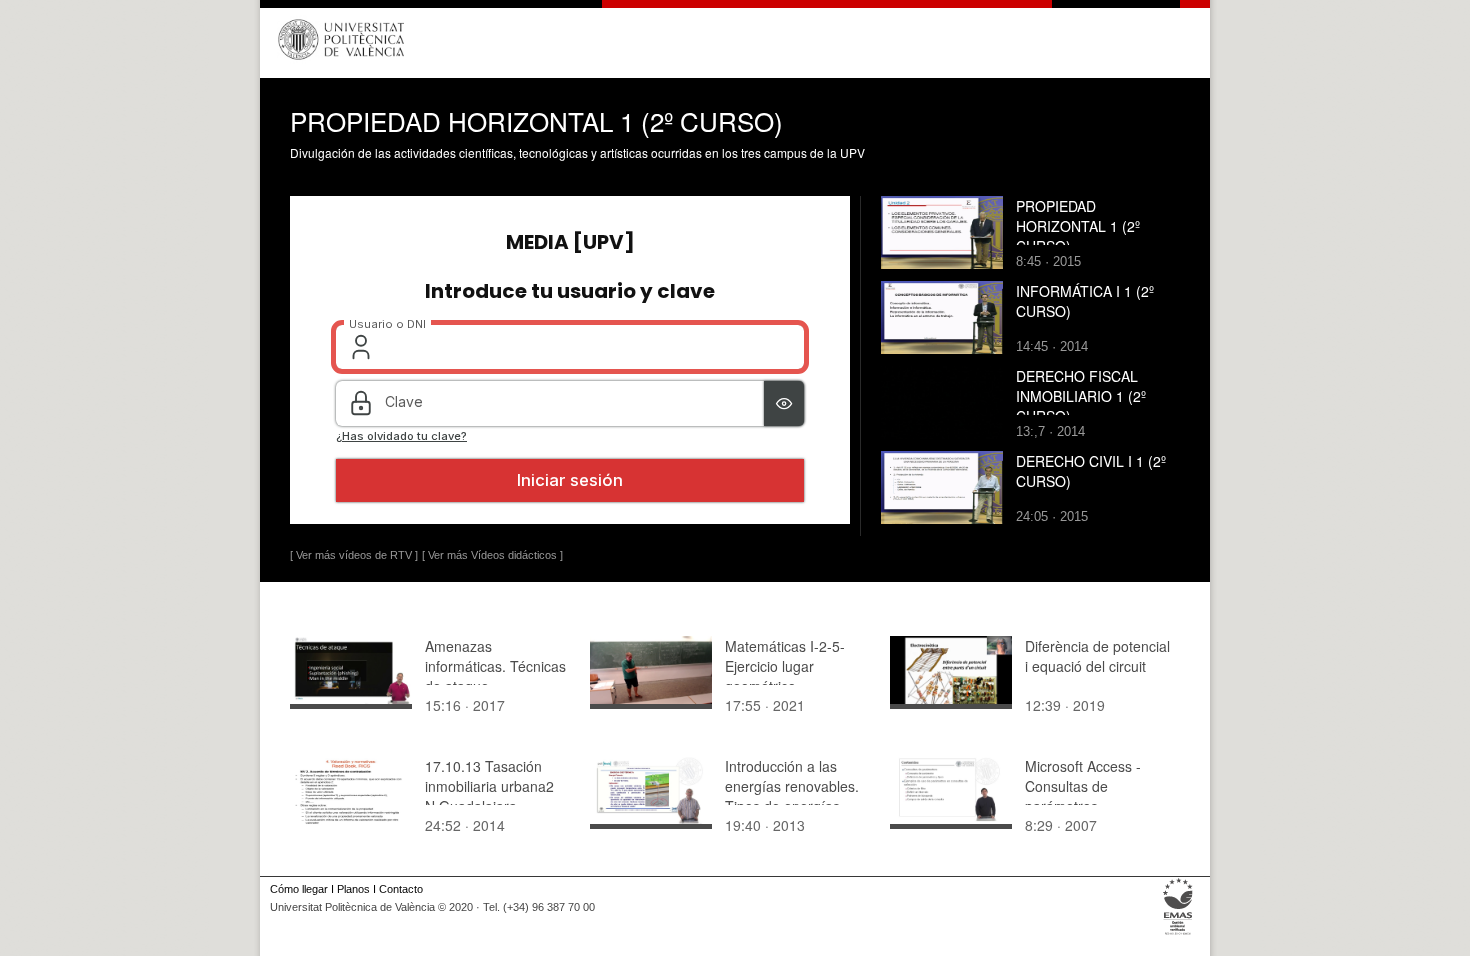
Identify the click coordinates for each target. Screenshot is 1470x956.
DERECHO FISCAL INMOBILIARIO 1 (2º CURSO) (1081, 396)
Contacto (401, 889)
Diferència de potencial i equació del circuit (1097, 656)
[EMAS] (1178, 935)
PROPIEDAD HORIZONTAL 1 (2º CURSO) (1078, 226)
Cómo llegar (299, 889)
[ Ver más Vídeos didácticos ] (492, 555)
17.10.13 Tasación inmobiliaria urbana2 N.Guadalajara (489, 786)
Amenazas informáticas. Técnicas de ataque (495, 666)
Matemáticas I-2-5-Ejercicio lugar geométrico (785, 666)
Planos (353, 889)
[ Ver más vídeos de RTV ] (354, 555)
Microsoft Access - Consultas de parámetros (1083, 786)
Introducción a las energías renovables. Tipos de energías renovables (792, 796)
